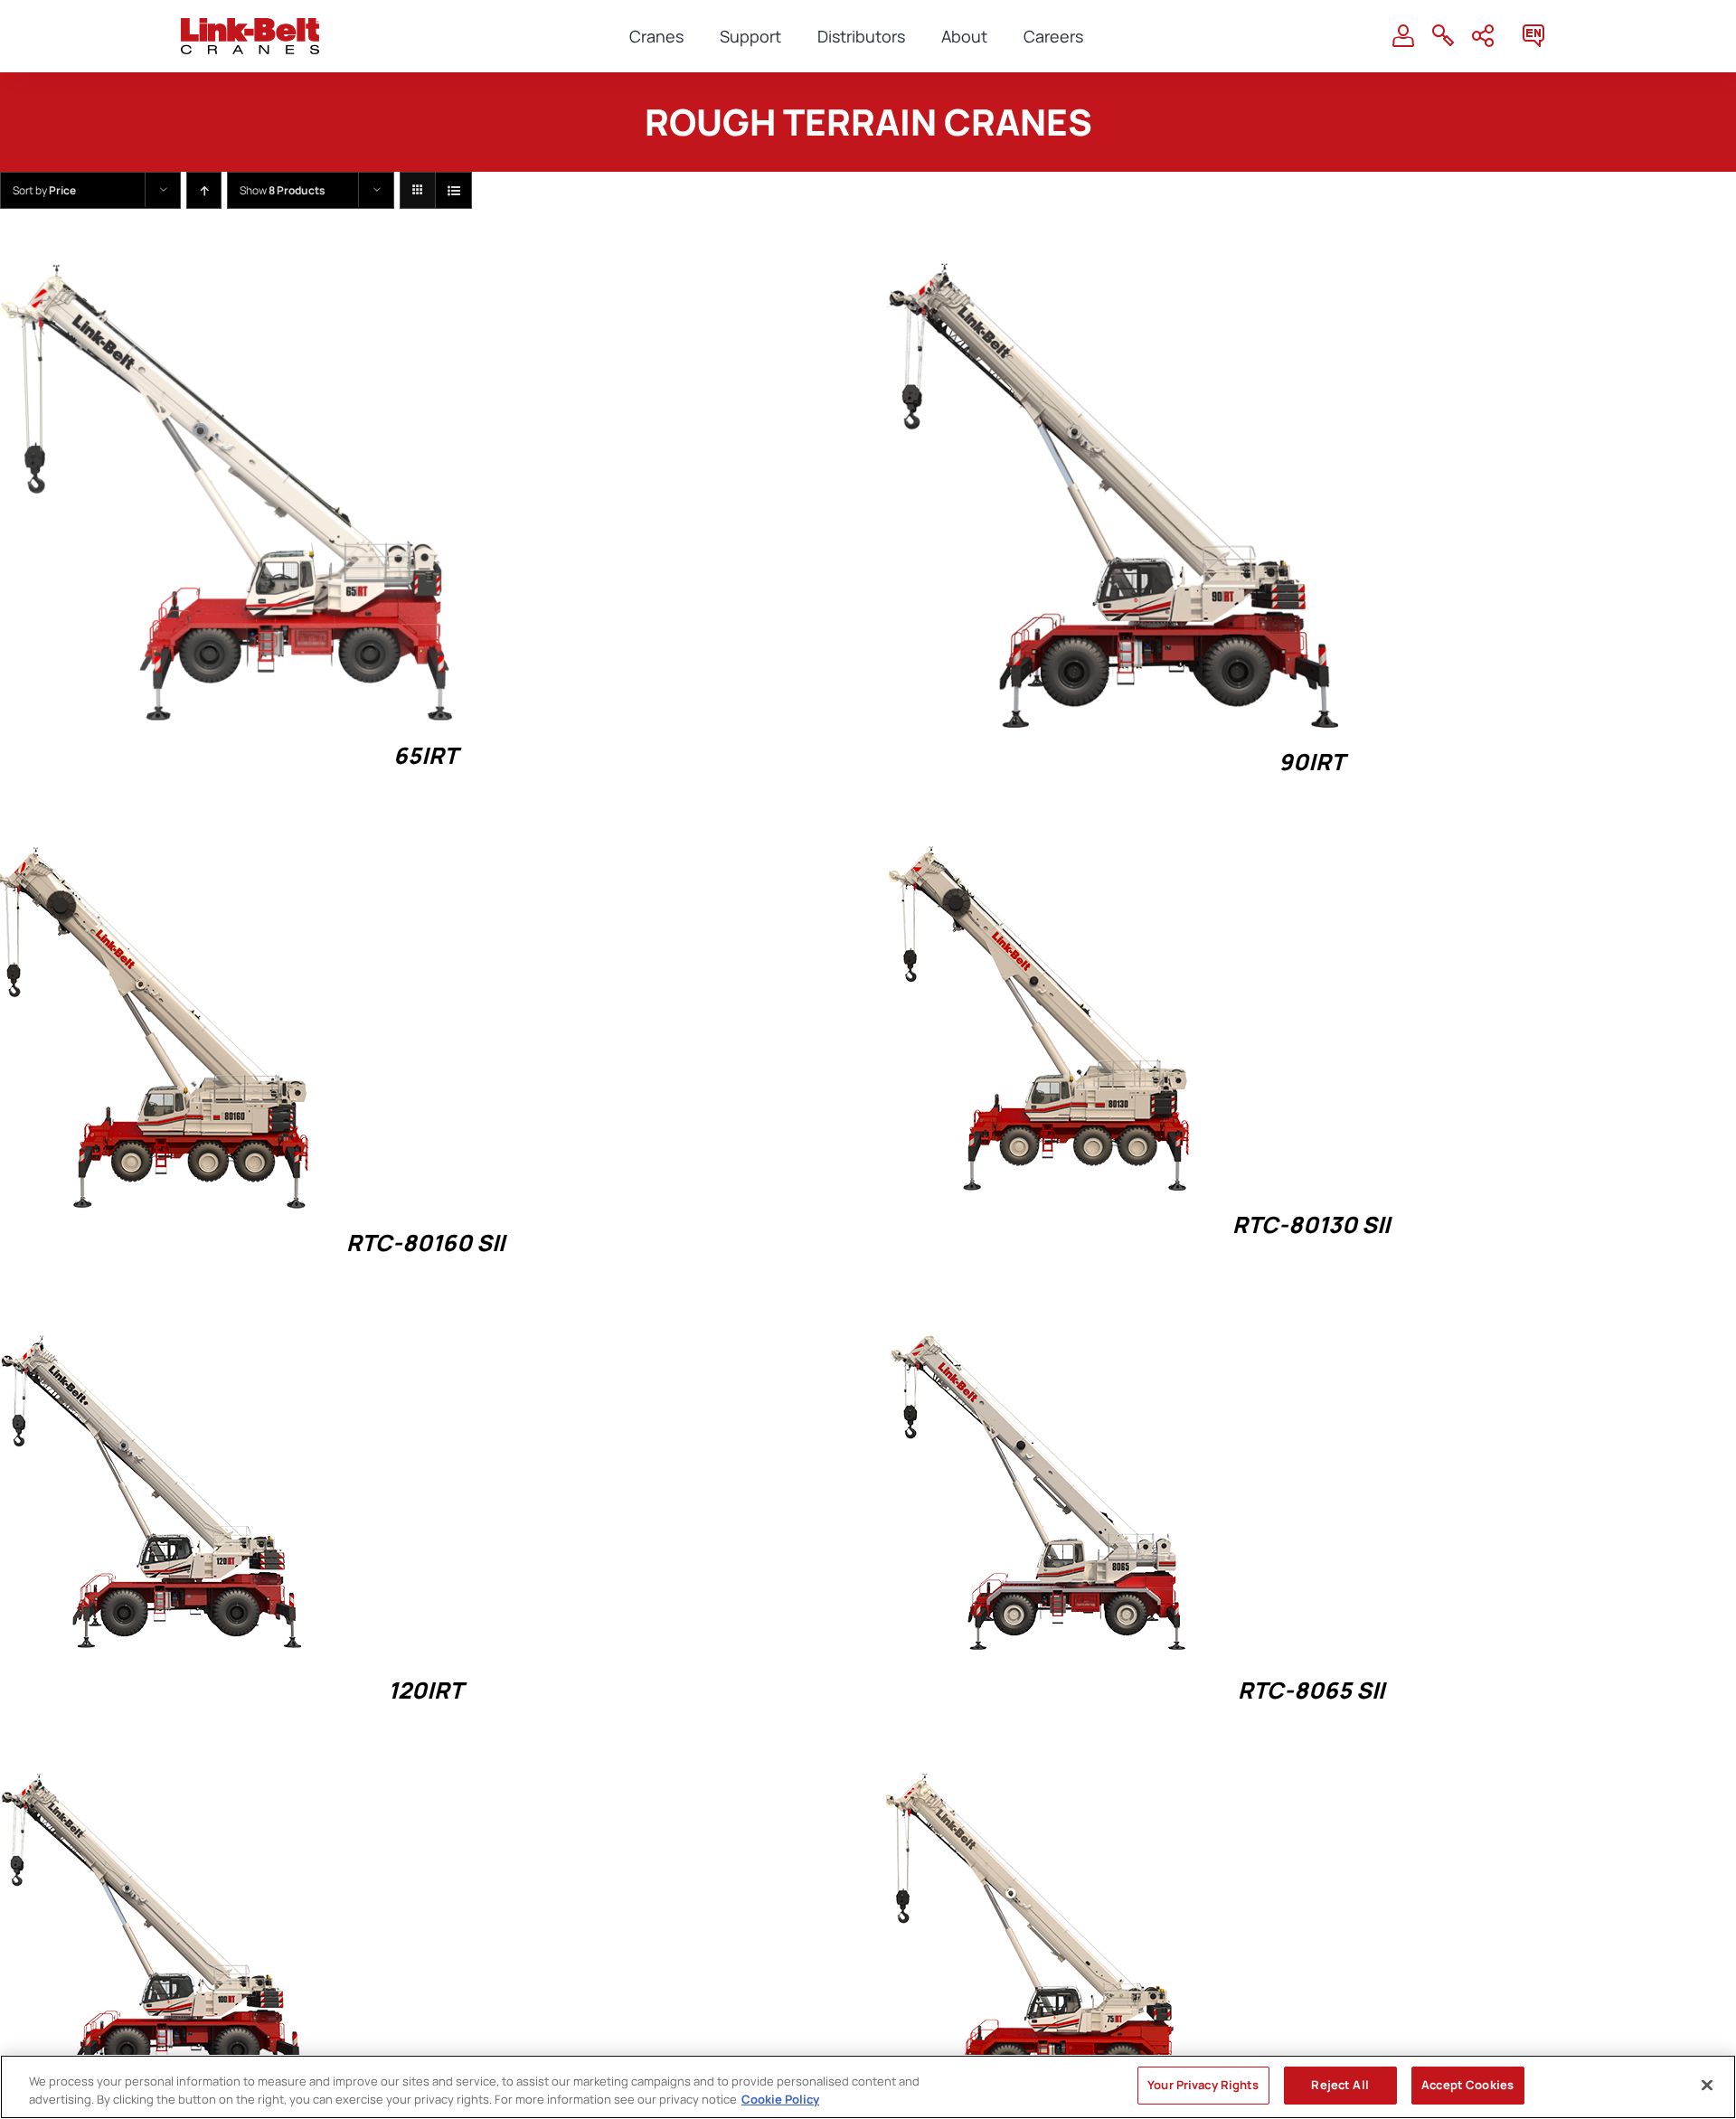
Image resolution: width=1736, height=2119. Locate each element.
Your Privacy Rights (1203, 2085)
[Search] (1443, 36)
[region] (868, 2087)
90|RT (1311, 762)
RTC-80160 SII (425, 1243)
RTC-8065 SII (1311, 1690)
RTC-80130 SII (1311, 1224)
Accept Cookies (1467, 2085)
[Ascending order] (204, 190)
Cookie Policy (780, 2099)
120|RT (425, 1690)
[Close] (1707, 2085)
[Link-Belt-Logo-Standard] (250, 26)
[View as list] (453, 190)
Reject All (1340, 2085)
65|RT (425, 755)
